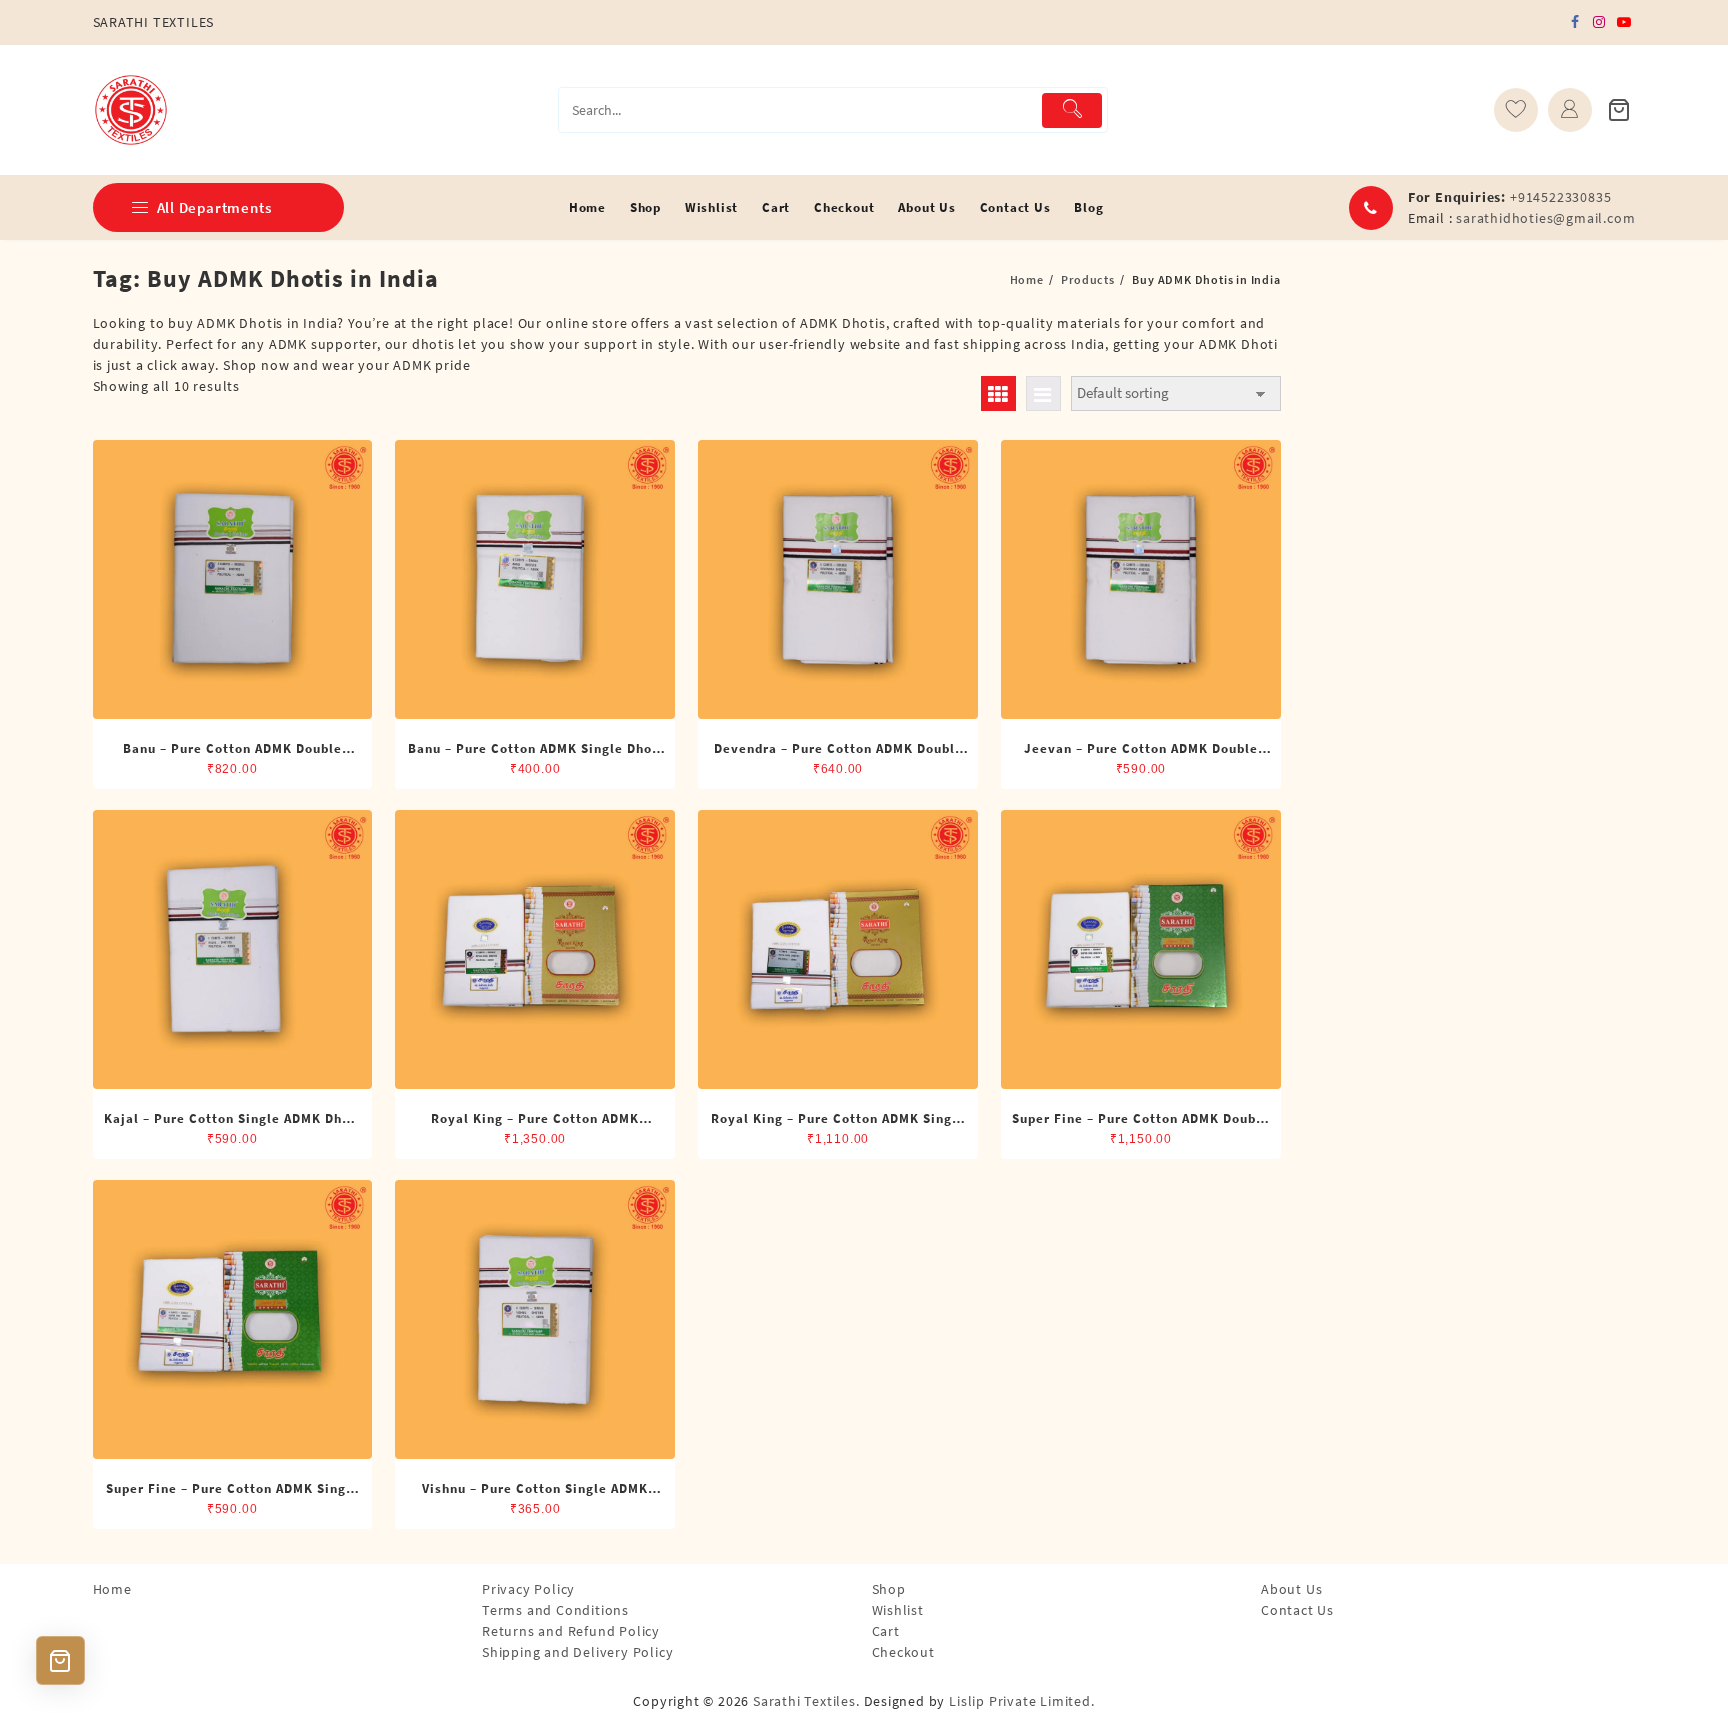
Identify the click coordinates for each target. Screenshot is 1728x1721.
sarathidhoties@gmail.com (1545, 218)
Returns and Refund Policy (571, 1631)
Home (112, 1589)
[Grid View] (998, 393)
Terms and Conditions (555, 1610)
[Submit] (1072, 110)
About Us (1291, 1589)
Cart (886, 1631)
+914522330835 (1560, 197)
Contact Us (1297, 1610)
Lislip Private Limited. (1021, 1701)
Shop (889, 1589)
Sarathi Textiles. (806, 1701)
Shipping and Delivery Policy (577, 1652)
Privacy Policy (528, 1589)
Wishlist (898, 1610)
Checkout (903, 1652)
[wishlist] (1516, 110)
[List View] (1043, 393)
